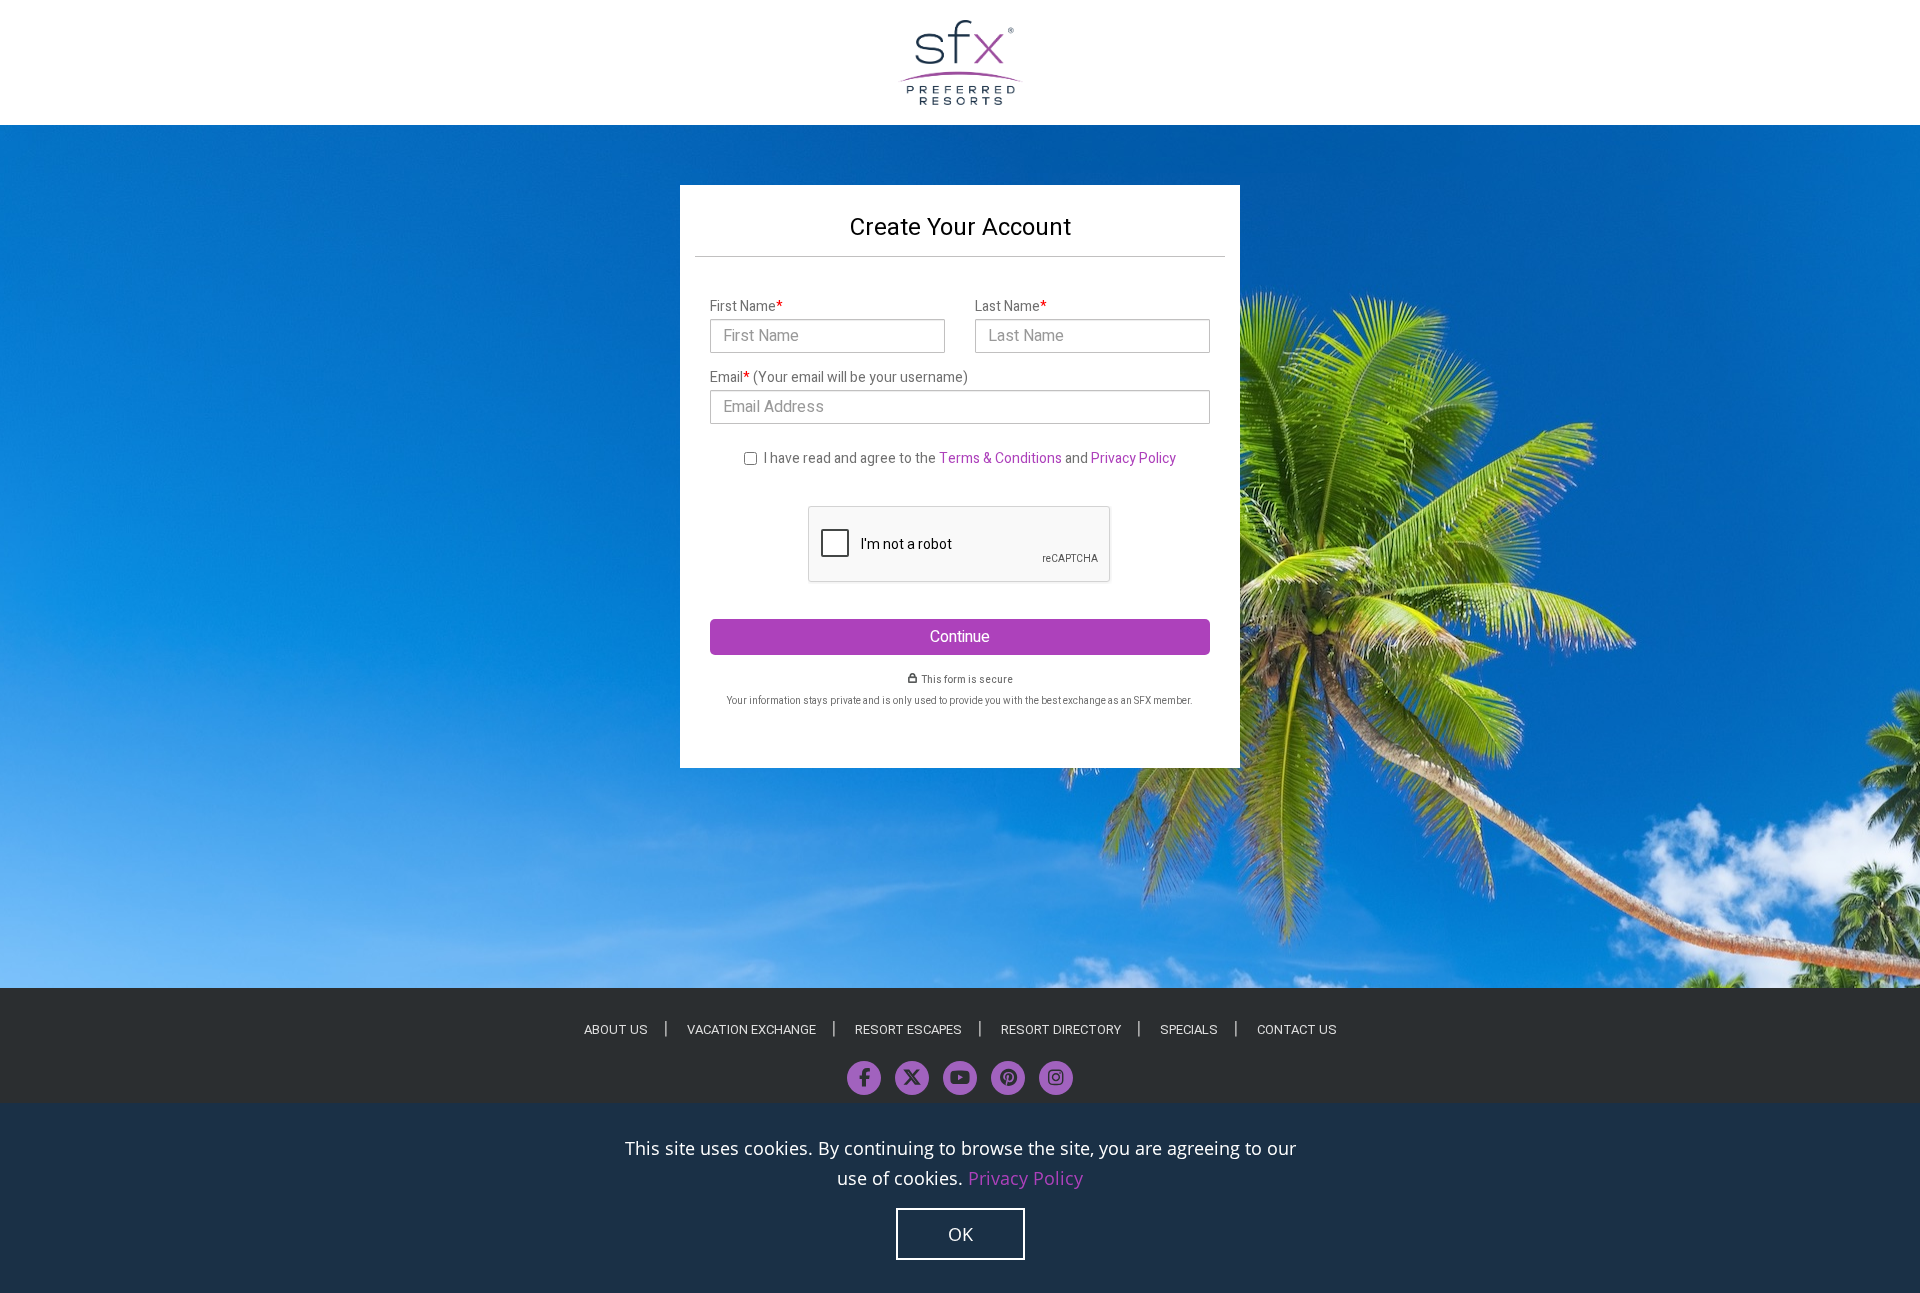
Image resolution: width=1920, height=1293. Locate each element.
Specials (1189, 1029)
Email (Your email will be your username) (839, 377)
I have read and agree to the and (970, 459)
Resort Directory (1061, 1029)
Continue (960, 637)
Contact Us (1297, 1029)
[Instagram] (1056, 1078)
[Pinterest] (1008, 1078)
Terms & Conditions (1000, 458)
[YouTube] (960, 1078)
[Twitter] (912, 1078)
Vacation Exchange (751, 1029)
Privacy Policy (1133, 458)
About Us (616, 1029)
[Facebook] (864, 1078)
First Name (746, 306)
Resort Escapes (908, 1029)
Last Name (1011, 306)
